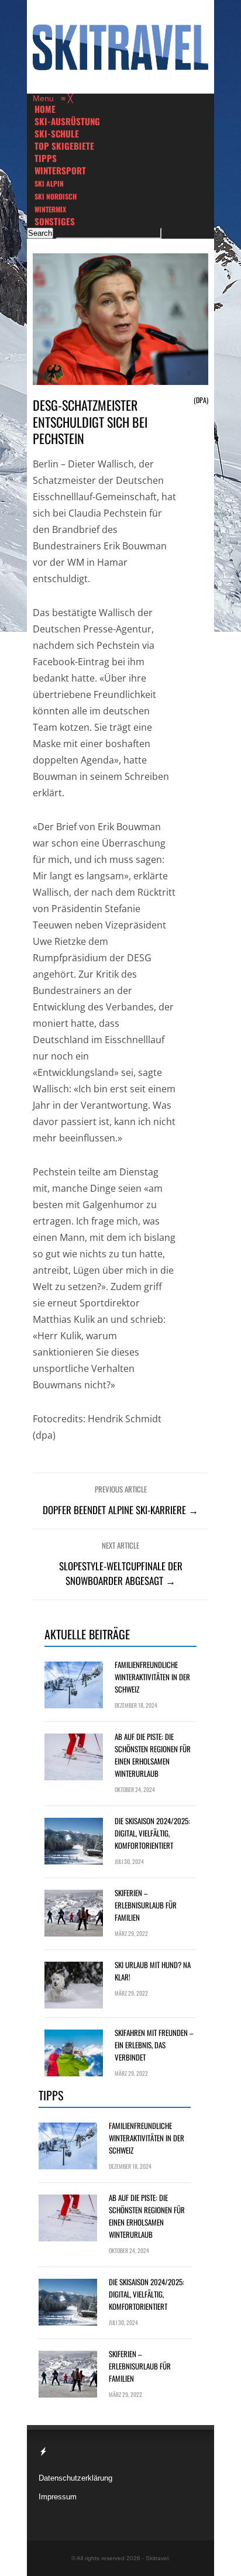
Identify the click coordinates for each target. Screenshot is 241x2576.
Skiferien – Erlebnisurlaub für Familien (146, 1905)
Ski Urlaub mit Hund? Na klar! (153, 1971)
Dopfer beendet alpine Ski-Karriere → (120, 1510)
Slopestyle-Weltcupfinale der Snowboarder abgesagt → (121, 1573)
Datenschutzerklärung (75, 2478)
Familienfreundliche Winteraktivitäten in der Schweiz (152, 1677)
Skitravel (157, 2558)
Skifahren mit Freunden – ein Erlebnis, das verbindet (154, 2045)
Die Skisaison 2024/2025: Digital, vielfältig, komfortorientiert (152, 1833)
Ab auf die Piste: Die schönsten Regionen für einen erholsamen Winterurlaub (153, 1755)
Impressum (58, 2497)
